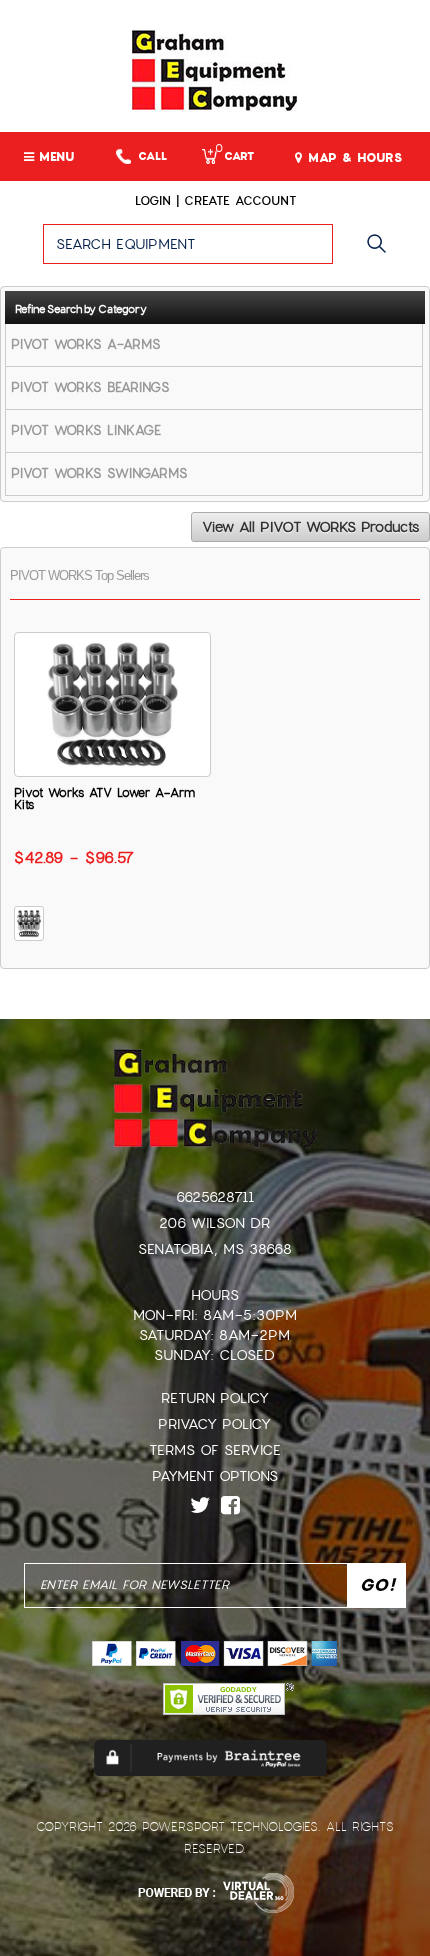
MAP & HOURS (352, 158)
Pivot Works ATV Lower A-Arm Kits (104, 799)
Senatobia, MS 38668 (215, 1249)
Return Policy (215, 1398)
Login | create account (215, 201)
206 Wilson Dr (214, 1223)
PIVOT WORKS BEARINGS (90, 387)
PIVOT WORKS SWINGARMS (99, 473)
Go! (381, 253)
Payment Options (215, 1476)
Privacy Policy (214, 1424)
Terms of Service (215, 1450)
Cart (234, 156)
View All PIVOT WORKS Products (310, 527)
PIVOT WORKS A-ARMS (86, 344)
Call (152, 156)
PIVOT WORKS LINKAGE (86, 430)
